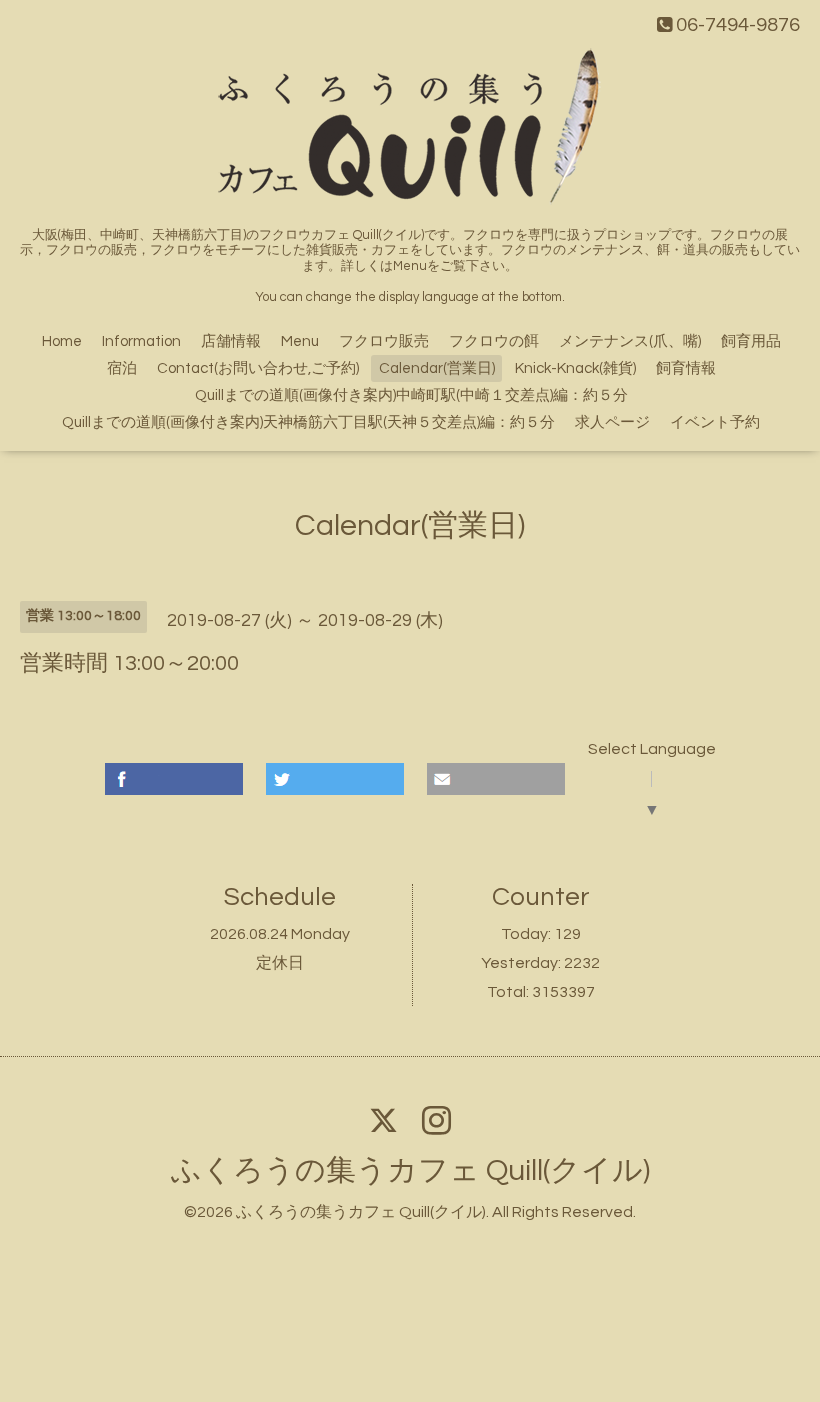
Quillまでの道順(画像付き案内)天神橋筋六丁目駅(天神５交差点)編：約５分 (308, 422)
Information (141, 341)
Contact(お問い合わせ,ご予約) (258, 368)
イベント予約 (715, 422)
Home (62, 341)
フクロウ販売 (384, 341)
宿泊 (122, 368)
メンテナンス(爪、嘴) (630, 341)
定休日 (280, 963)
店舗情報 (231, 341)
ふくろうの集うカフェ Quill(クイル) (410, 1170)
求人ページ (612, 422)
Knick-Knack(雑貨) (575, 368)
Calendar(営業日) (437, 368)
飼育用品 (751, 341)
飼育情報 (686, 368)
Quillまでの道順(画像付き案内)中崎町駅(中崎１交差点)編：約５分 (411, 395)
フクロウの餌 (494, 341)
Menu (300, 341)
